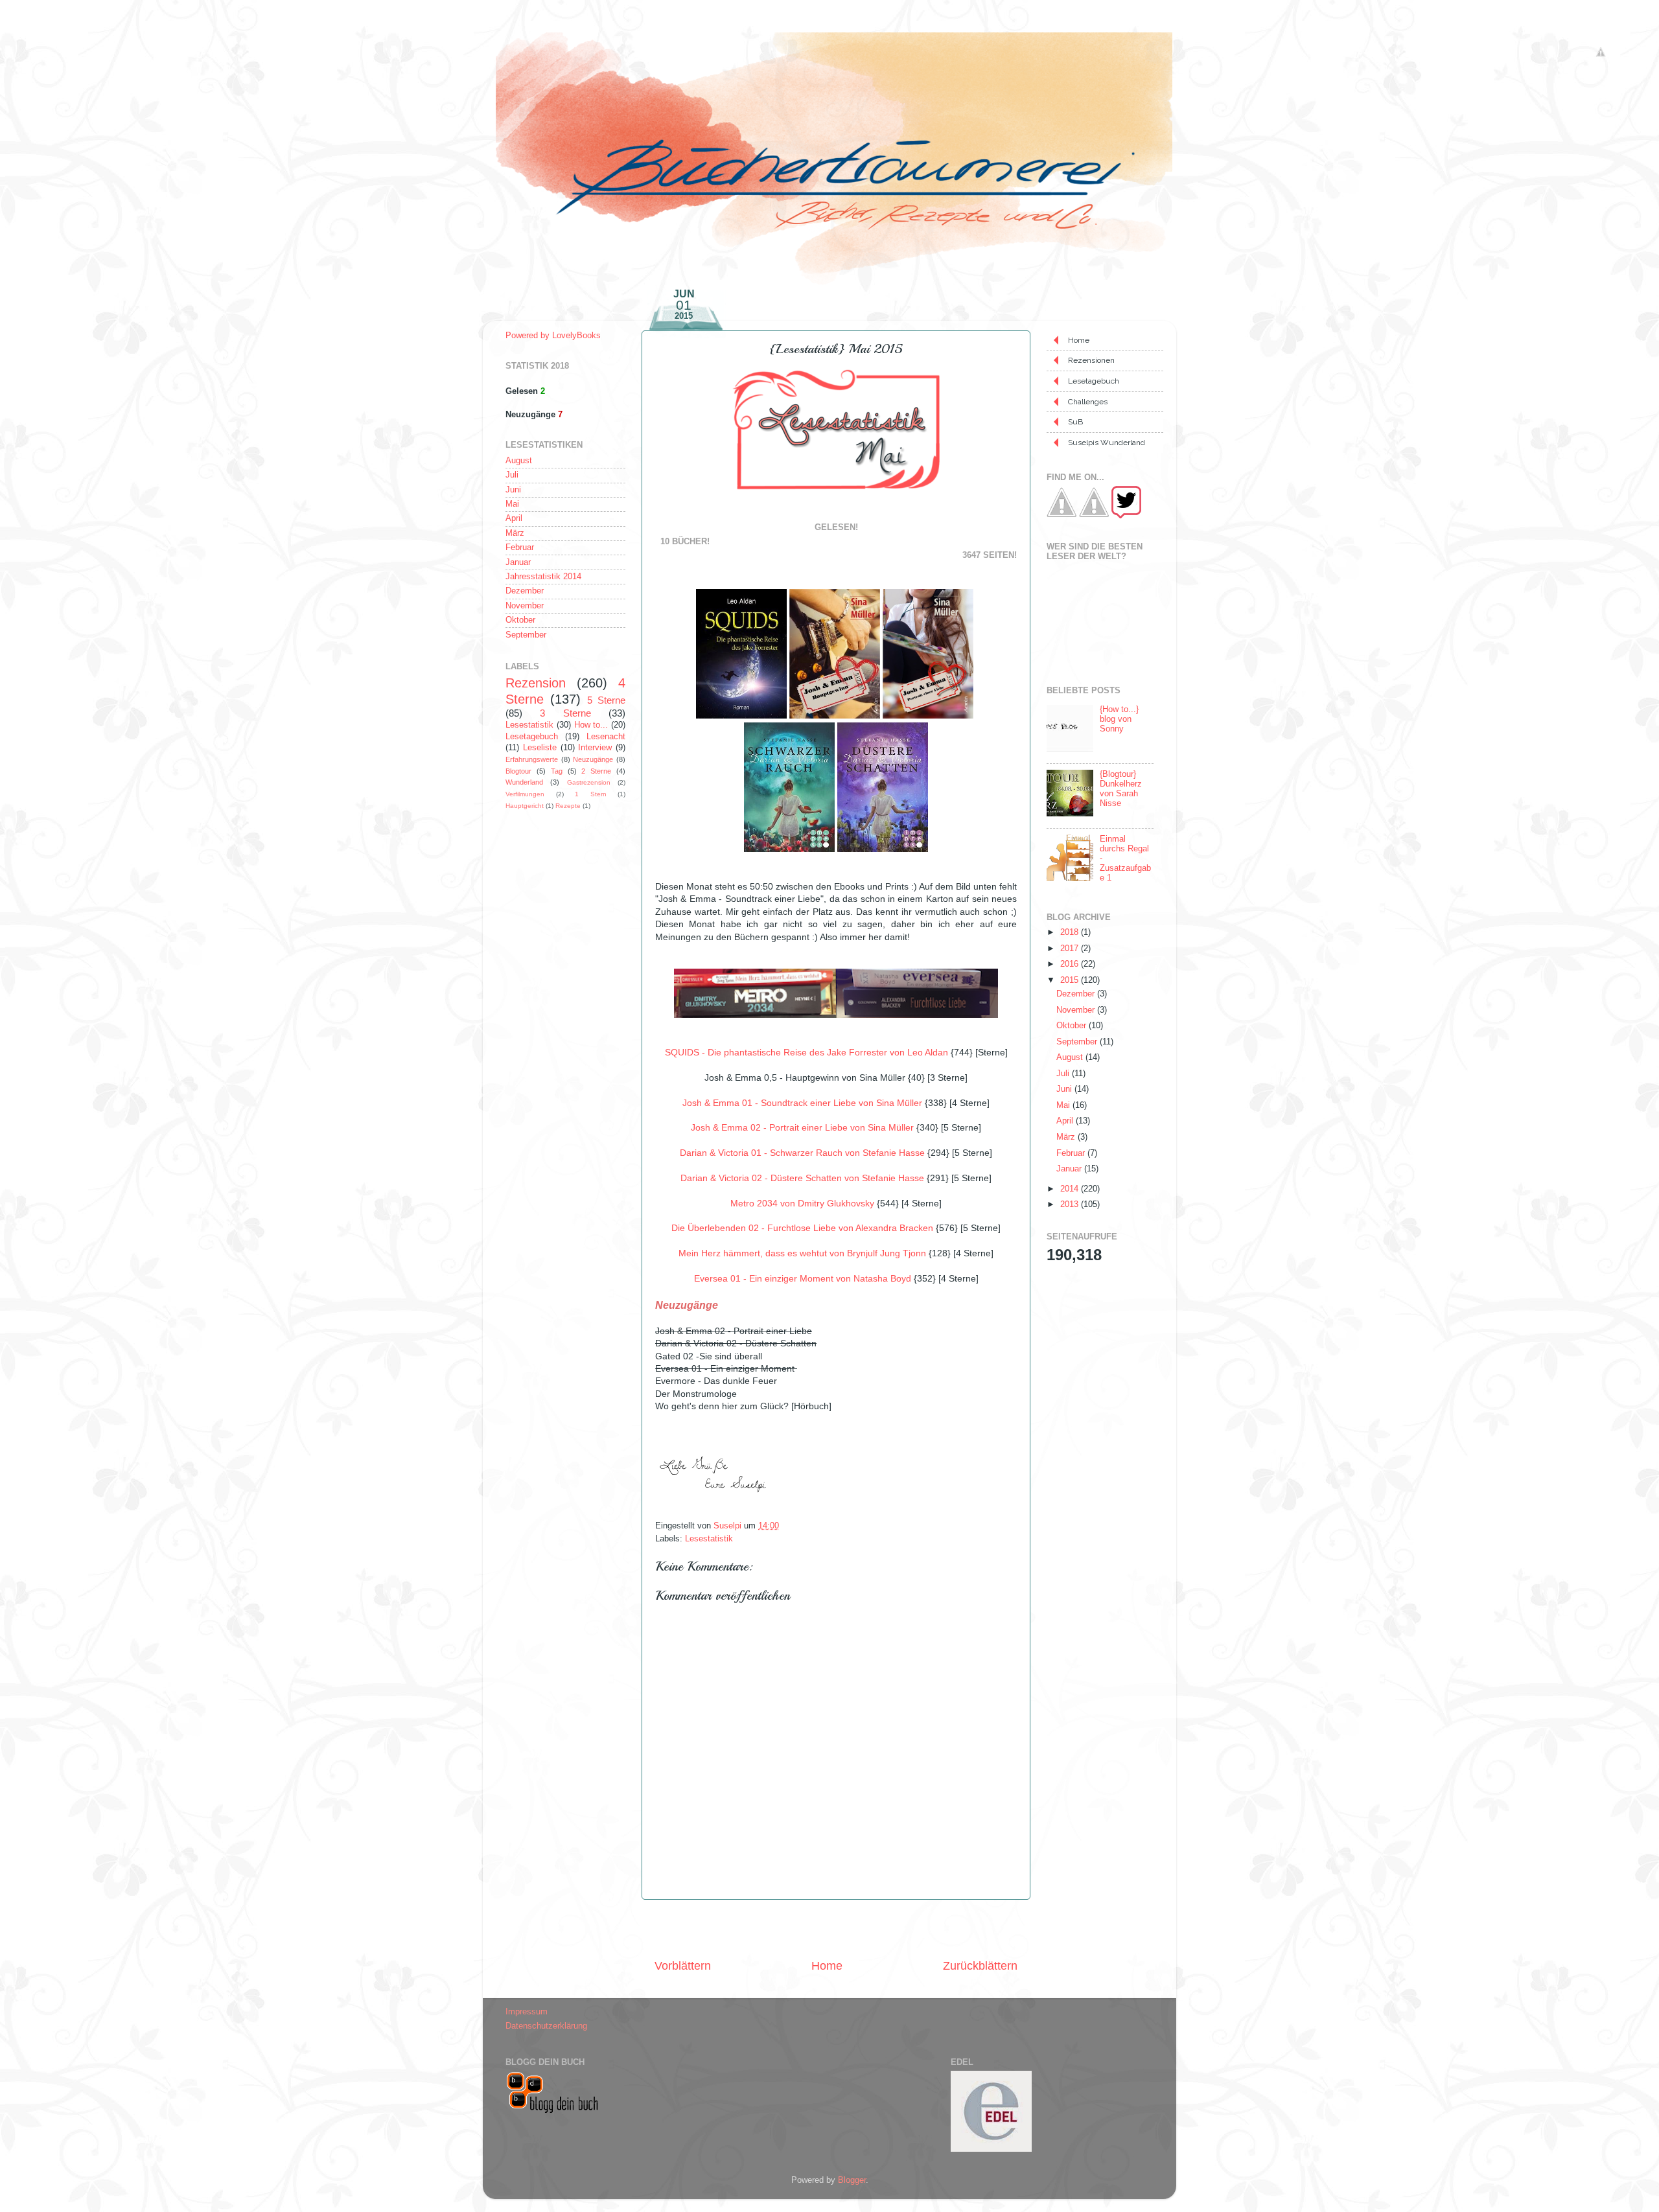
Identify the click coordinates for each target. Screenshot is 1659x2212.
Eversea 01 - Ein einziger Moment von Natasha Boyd (803, 1278)
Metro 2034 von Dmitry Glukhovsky (802, 1203)
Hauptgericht (525, 806)
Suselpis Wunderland (1107, 443)
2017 (1071, 949)
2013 (1071, 1204)
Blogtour (518, 771)
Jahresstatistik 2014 (543, 577)
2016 (1071, 964)
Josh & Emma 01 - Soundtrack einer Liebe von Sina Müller (802, 1103)
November (525, 606)
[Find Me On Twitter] (1126, 516)
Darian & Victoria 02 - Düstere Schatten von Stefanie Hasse (802, 1178)
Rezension (536, 683)
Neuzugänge (593, 759)
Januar (518, 562)
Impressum (527, 2012)
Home (827, 1966)
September (526, 635)
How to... (591, 725)
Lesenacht (606, 737)
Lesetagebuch (532, 737)
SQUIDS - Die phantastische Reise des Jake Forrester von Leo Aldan (806, 1052)
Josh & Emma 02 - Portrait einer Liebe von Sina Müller (802, 1127)
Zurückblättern (980, 1966)
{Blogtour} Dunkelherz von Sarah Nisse (1121, 789)
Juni (513, 490)
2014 (1071, 1189)
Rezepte (568, 806)
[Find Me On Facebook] (1062, 516)
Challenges (1088, 402)
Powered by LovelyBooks (553, 336)
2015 (1071, 980)
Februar (520, 547)
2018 (1071, 932)
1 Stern (591, 794)
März (515, 533)
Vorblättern (683, 1966)
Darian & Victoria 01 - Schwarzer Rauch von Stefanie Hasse (802, 1153)
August (519, 461)
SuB (1075, 422)
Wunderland (524, 782)
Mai (512, 504)
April (514, 518)
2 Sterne (596, 771)
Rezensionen (1091, 360)
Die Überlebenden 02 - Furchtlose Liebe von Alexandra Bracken (802, 1228)
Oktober (520, 620)
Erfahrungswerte (532, 759)
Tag (557, 771)
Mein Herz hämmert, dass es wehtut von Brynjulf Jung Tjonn (802, 1253)
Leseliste (540, 748)
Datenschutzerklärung (546, 2026)
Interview (595, 748)
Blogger (852, 2180)
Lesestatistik (709, 1539)
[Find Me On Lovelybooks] (1094, 516)
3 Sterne (565, 713)
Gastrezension (589, 782)
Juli (512, 475)
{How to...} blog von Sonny (1119, 719)
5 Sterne (606, 700)
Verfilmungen (525, 794)
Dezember (525, 591)
